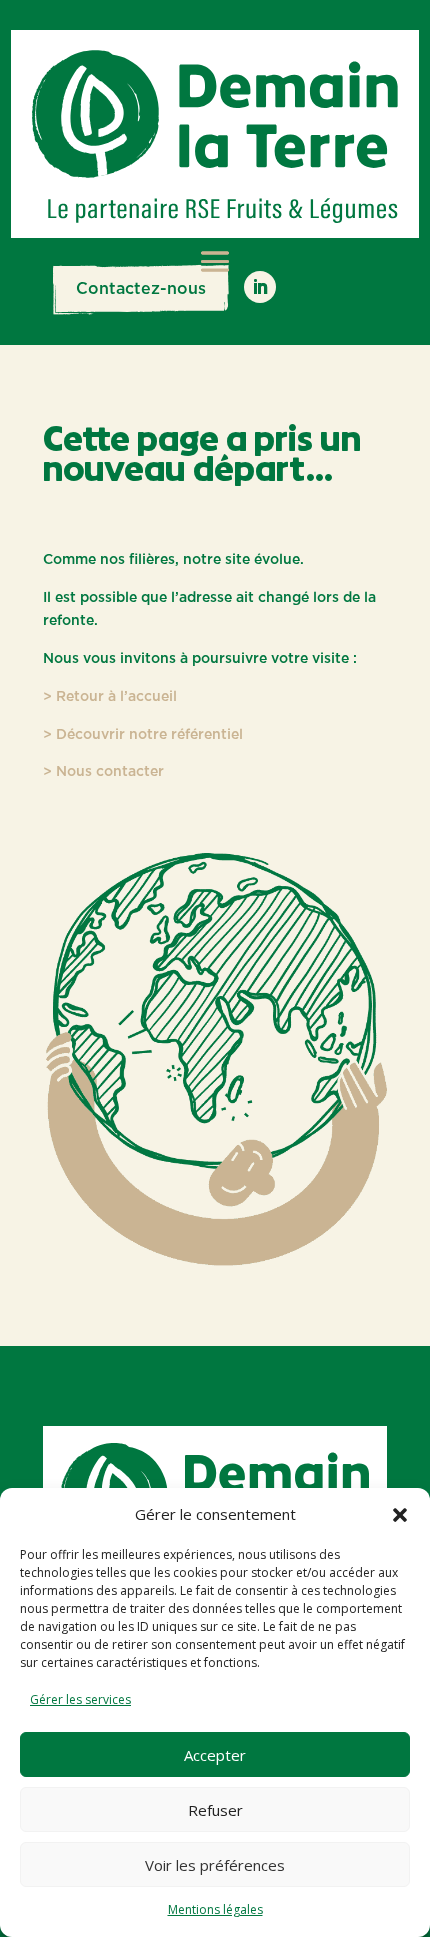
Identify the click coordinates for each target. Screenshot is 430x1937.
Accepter (215, 1755)
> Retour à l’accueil (110, 697)
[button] (400, 1515)
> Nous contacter (103, 772)
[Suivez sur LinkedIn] (260, 287)
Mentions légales (215, 1909)
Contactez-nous (141, 289)
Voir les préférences (215, 1865)
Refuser (215, 1810)
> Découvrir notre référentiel (143, 735)
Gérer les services (80, 1699)
